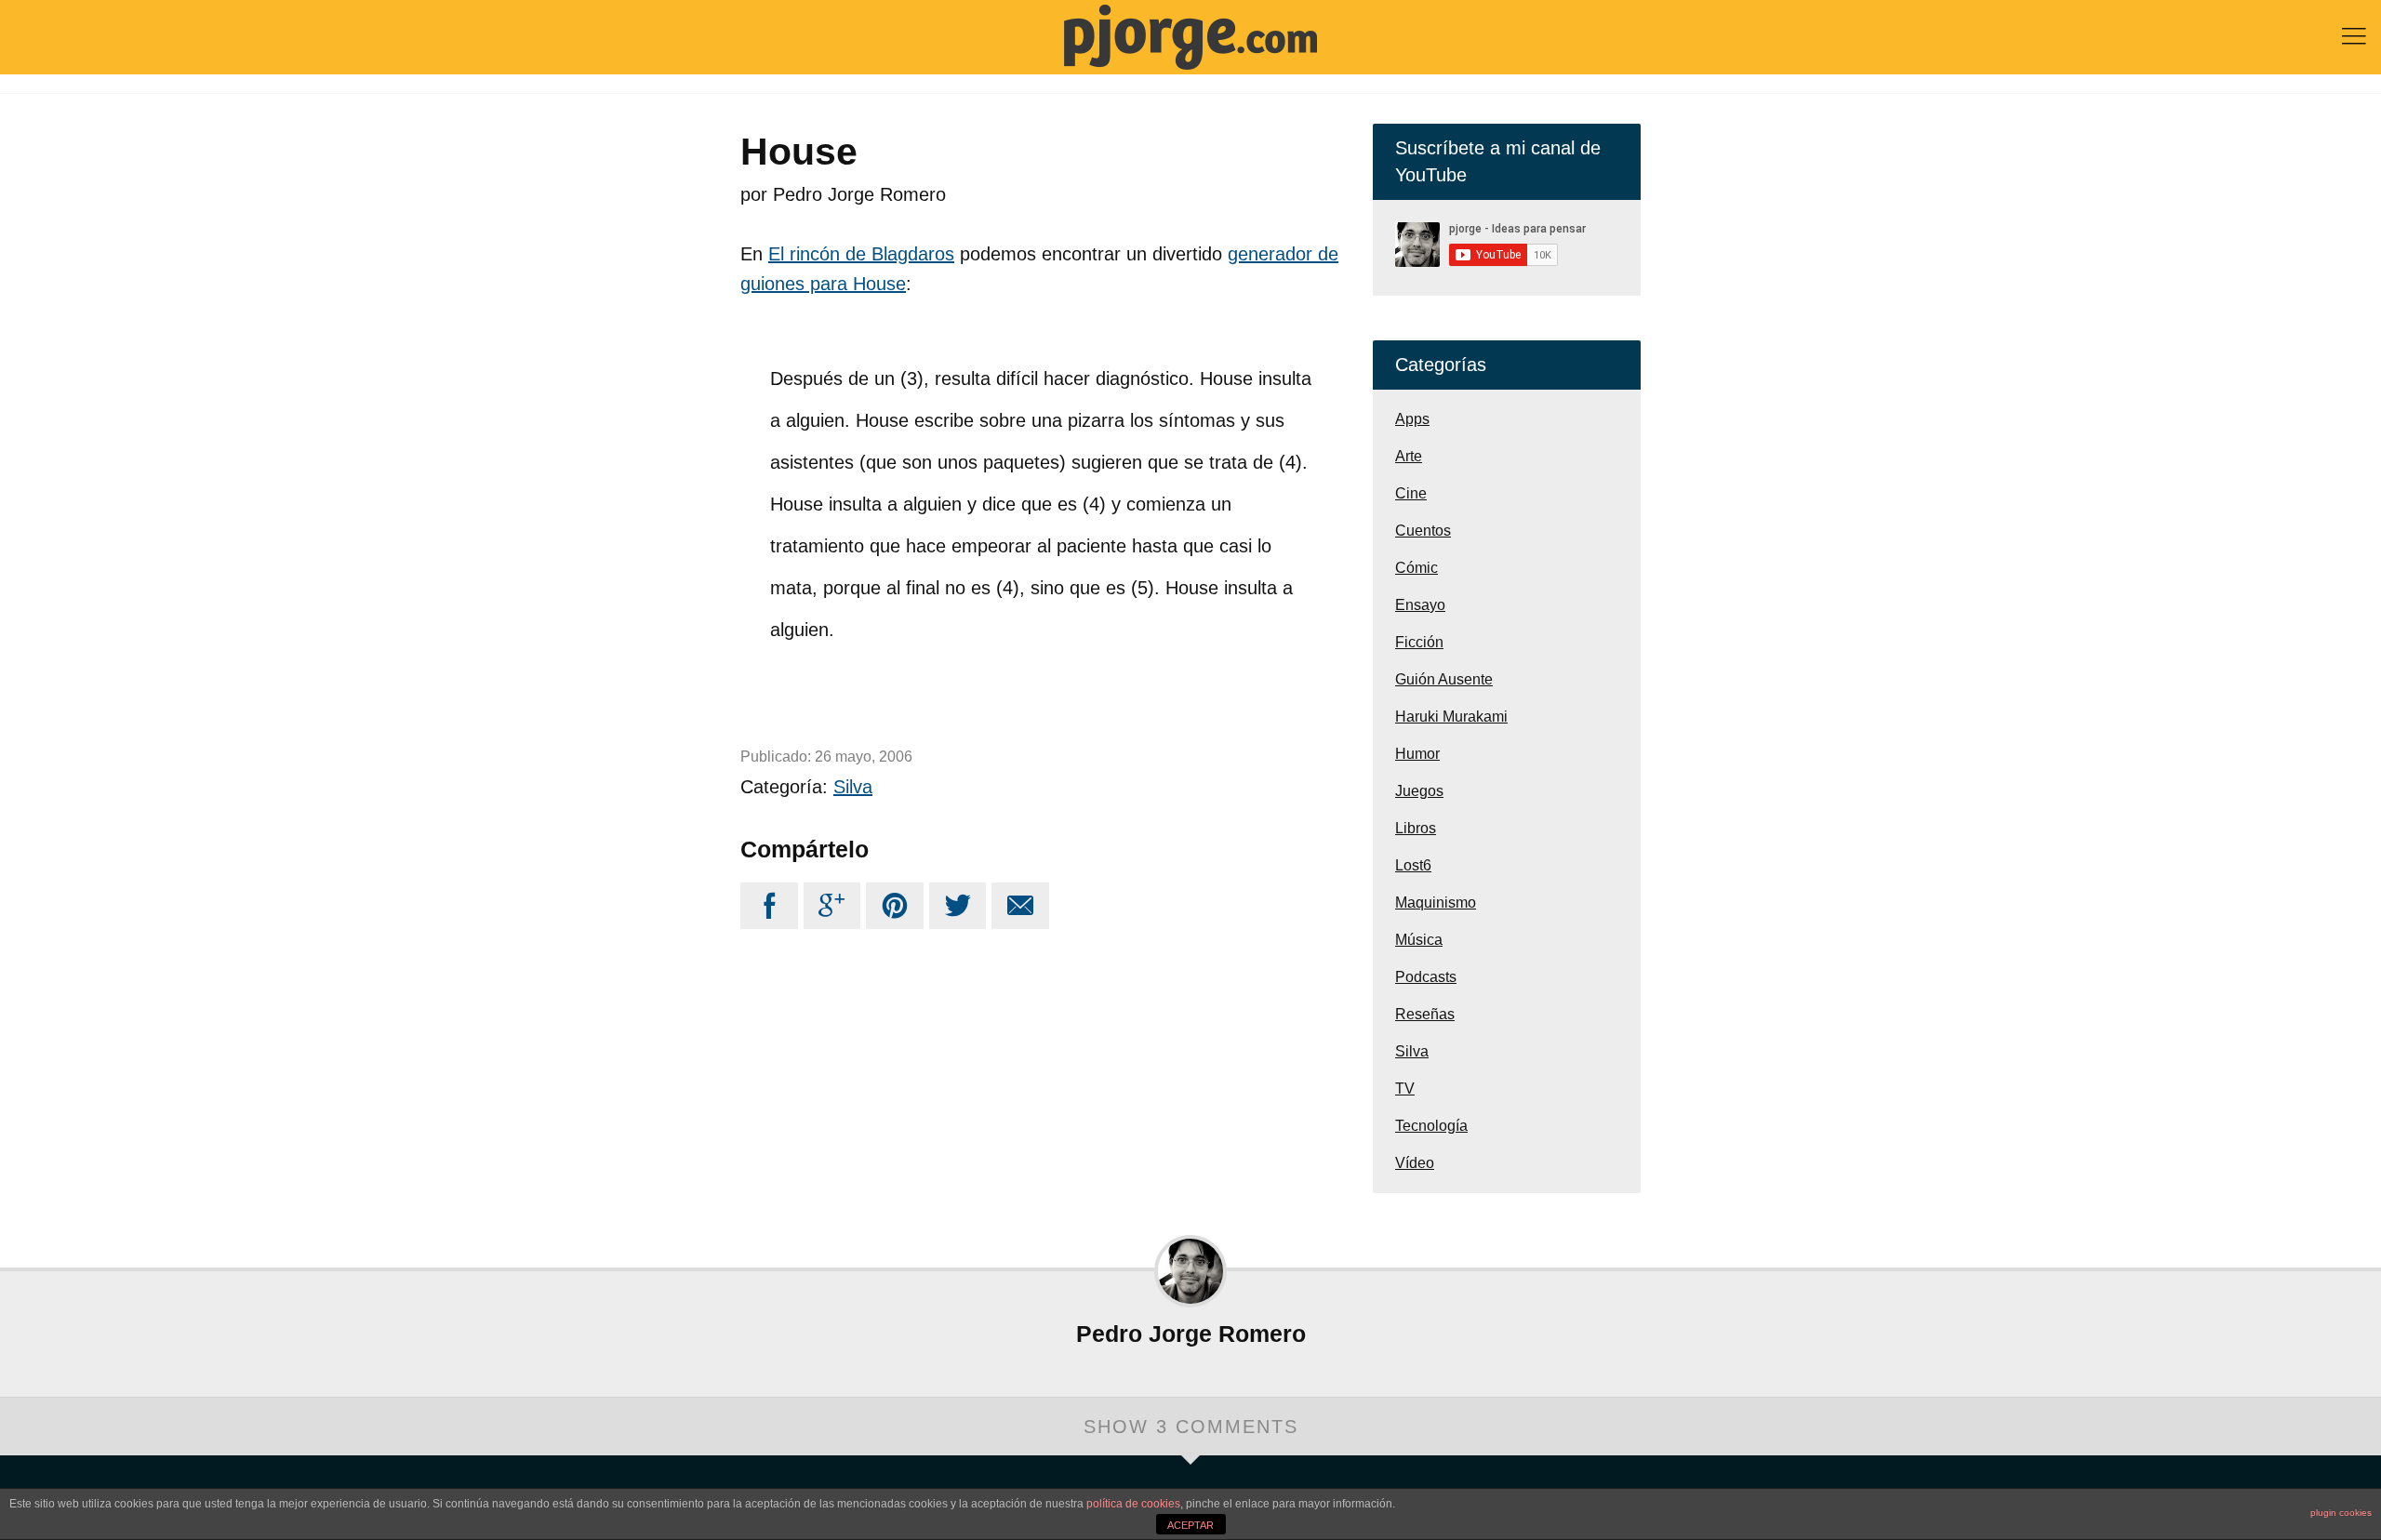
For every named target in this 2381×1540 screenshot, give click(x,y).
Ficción (1419, 642)
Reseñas (1425, 1014)
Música (1419, 940)
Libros (1416, 828)
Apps (1412, 419)
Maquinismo (1436, 903)
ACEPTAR (1190, 1525)
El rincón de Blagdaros (861, 254)
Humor (1417, 754)
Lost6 (1413, 865)
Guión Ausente (1444, 679)
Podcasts (1426, 977)
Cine (1411, 493)
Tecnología (1431, 1126)
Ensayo (1420, 605)
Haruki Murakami (1451, 717)
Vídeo (1415, 1163)
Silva (853, 787)
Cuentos (1423, 531)
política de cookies (1133, 1504)
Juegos (1419, 791)
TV (1405, 1089)
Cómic (1417, 568)
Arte (1409, 456)
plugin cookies (2341, 1513)
